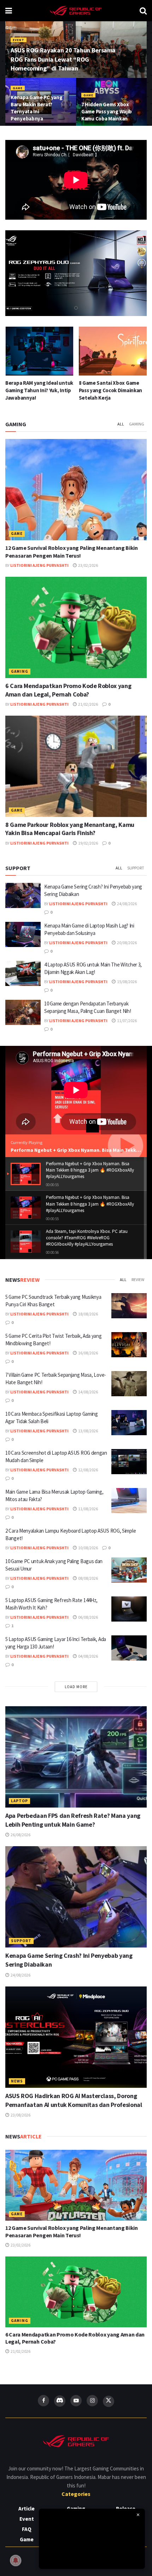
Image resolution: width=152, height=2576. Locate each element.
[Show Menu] (9, 11)
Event (19, 40)
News (17, 2081)
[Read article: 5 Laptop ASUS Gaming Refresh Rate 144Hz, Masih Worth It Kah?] (129, 1609)
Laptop (19, 1801)
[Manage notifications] (16, 2560)
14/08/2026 (88, 1392)
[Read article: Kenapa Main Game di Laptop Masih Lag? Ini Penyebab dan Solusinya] (113, 351)
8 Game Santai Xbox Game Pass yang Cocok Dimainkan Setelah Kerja (37, 390)
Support (136, 868)
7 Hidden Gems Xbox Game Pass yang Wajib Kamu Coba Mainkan (107, 111)
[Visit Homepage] (76, 11)
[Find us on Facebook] (43, 2401)
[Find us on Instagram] (92, 2401)
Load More (76, 1687)
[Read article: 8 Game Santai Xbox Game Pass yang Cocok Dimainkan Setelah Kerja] (39, 351)
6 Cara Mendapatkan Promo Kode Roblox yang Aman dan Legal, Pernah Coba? (68, 690)
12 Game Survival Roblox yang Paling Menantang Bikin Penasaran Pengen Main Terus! (72, 2231)
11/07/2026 (127, 1021)
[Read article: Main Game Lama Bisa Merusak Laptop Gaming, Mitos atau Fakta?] (129, 1501)
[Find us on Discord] (60, 2401)
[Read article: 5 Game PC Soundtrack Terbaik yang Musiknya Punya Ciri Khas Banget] (129, 1306)
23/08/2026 (20, 2115)
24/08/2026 (127, 904)
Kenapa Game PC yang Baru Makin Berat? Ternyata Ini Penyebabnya (36, 108)
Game (18, 88)
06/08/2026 (88, 1617)
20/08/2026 (127, 943)
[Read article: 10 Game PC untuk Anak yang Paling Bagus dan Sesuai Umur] (129, 1570)
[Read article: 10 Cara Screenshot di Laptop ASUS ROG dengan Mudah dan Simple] (129, 1462)
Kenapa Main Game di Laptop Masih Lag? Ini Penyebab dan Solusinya (112, 390)
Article (27, 2509)
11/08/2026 (88, 1509)
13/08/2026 (88, 1431)
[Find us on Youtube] (76, 2401)
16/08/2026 (88, 1353)
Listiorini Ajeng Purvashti (39, 565)
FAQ (27, 2529)
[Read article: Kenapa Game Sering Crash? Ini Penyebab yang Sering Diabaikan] (23, 896)
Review (138, 1279)
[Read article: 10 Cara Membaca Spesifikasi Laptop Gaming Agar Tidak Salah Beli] (129, 1423)
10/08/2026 (88, 1548)
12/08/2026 (88, 1470)
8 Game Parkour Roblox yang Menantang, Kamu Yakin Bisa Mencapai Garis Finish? (70, 829)
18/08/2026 (88, 1314)
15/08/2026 (127, 982)
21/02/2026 (88, 704)
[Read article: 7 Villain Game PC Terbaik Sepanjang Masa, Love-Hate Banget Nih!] (129, 1384)
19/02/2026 (88, 843)
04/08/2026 (88, 1656)
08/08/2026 (88, 1578)
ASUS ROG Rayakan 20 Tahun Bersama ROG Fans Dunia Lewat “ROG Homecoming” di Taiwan (63, 59)
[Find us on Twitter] (109, 2401)
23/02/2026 (88, 565)
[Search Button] (143, 11)
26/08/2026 (20, 1835)
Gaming (137, 424)
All (121, 424)
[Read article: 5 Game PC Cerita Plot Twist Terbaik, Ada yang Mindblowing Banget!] (129, 1345)
